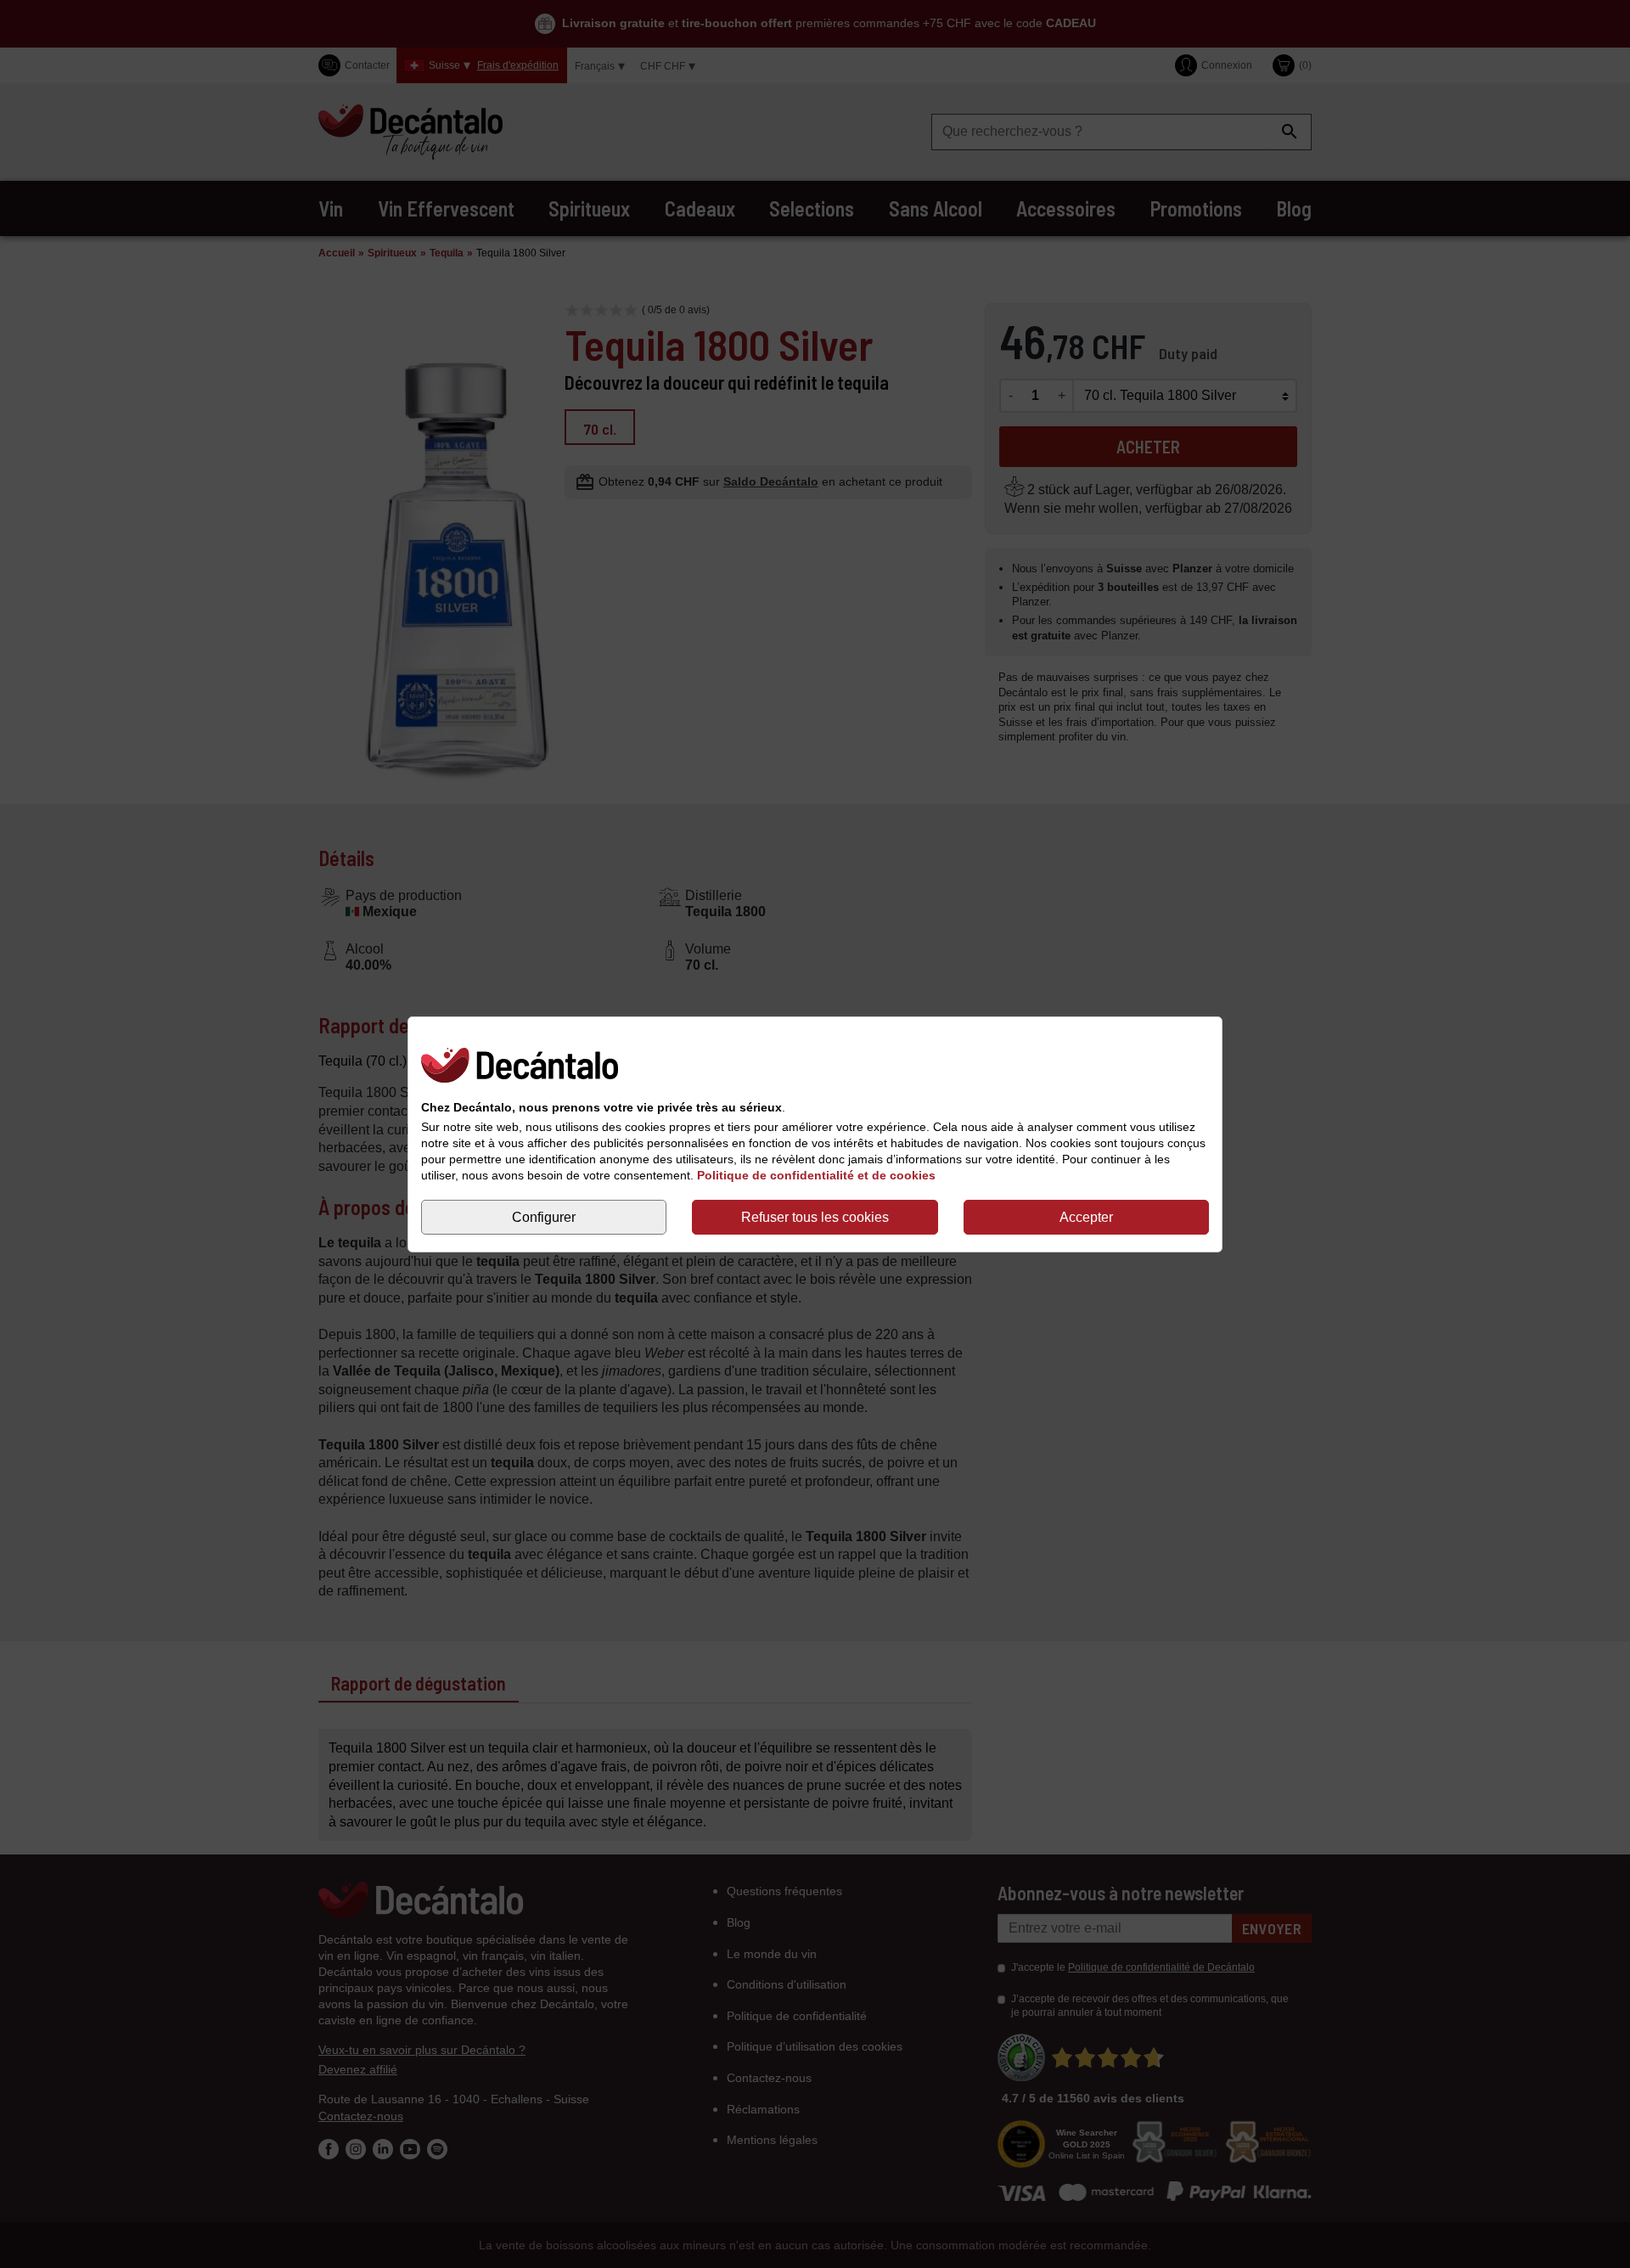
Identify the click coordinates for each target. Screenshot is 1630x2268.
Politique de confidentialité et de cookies (816, 1174)
